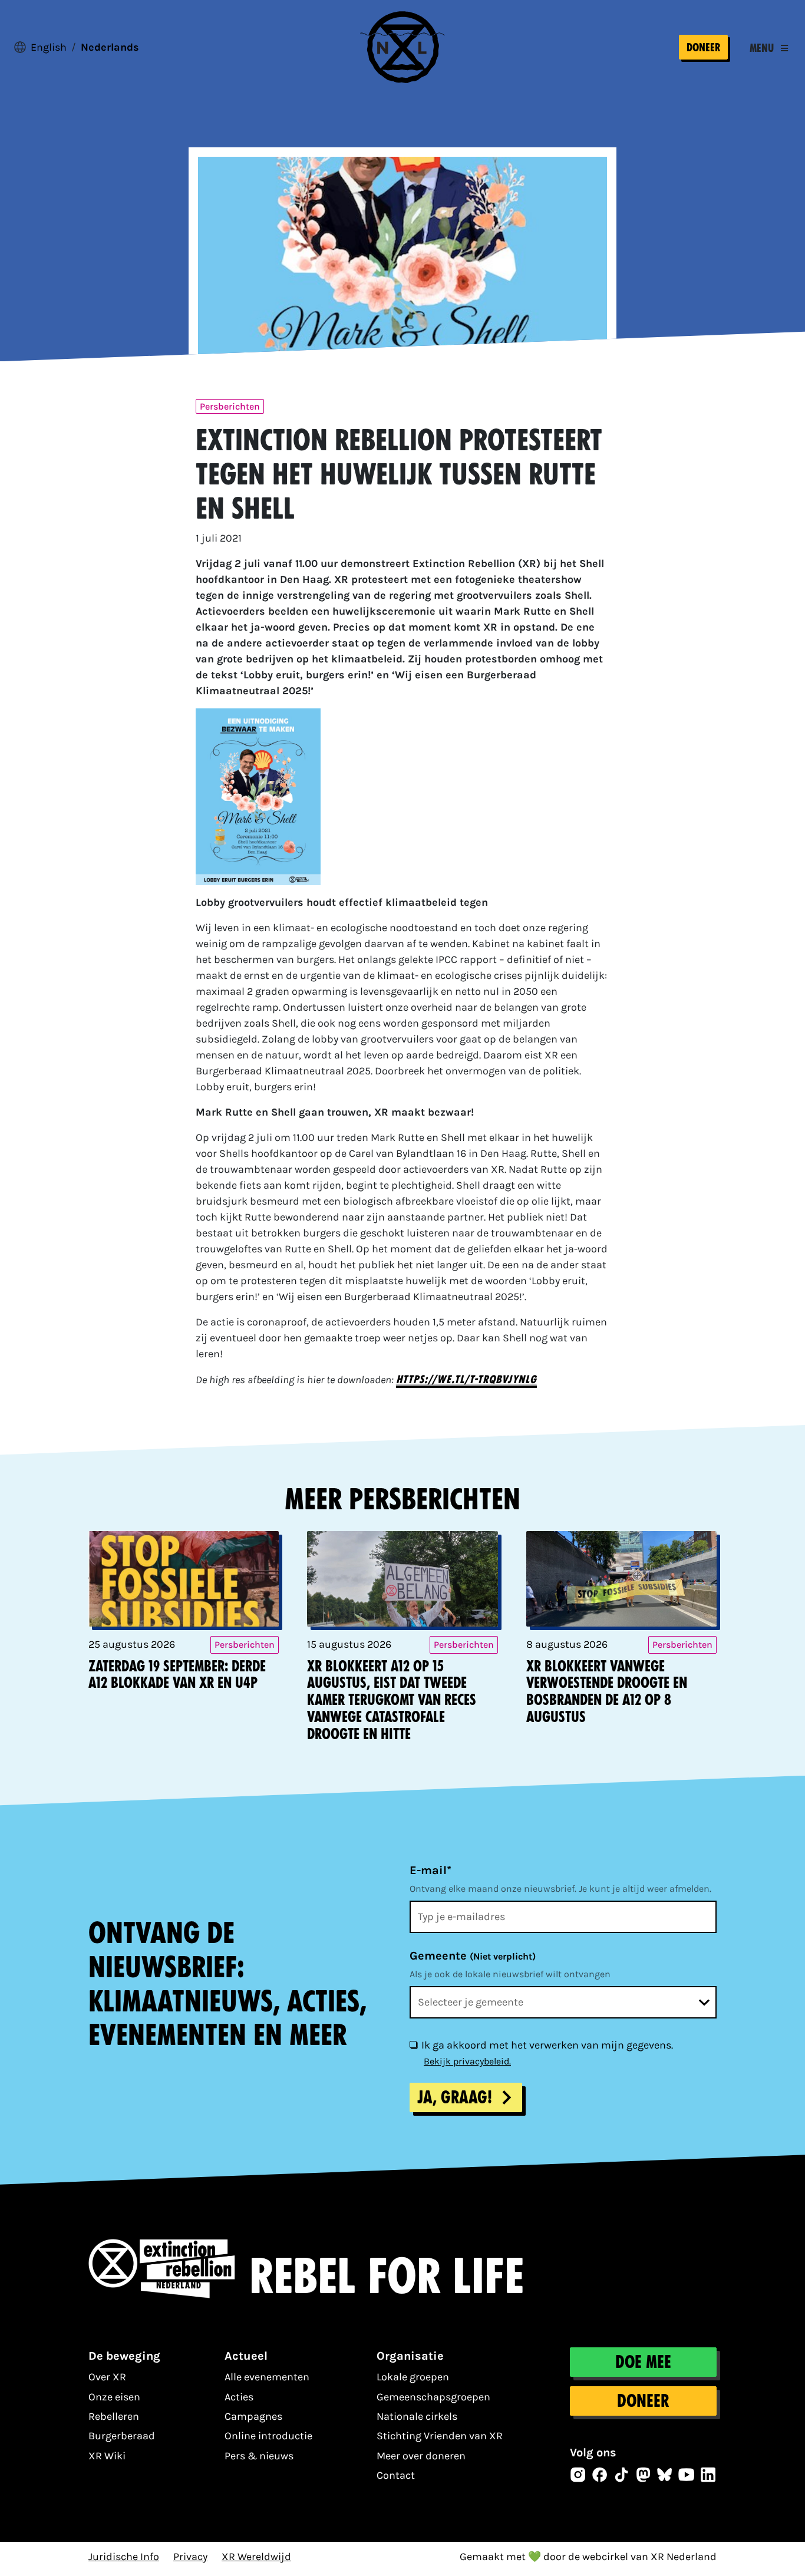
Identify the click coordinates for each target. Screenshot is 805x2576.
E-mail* (430, 1870)
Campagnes (253, 2416)
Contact (396, 2475)
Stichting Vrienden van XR (440, 2436)
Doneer (703, 47)
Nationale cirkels (417, 2416)
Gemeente (473, 1956)
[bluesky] (665, 2475)
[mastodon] (644, 2475)
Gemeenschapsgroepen (433, 2397)
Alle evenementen (267, 2377)
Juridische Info (124, 2557)
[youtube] (687, 2475)
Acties (239, 2397)
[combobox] (563, 2002)
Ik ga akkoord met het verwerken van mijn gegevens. (547, 2045)
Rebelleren (114, 2416)
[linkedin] (708, 2475)
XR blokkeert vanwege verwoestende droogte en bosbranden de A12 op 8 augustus (607, 1692)
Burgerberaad (122, 2436)
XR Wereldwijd (256, 2557)
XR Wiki (107, 2456)
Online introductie (268, 2436)
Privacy (190, 2557)
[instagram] (578, 2475)
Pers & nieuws (259, 2456)
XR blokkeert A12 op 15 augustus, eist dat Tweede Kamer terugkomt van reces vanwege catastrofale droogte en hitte (392, 1700)
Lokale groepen (413, 2377)
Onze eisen (114, 2397)
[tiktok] (622, 2475)
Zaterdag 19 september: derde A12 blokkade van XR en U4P (177, 1675)
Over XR (107, 2377)
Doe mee (643, 2362)
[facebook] (600, 2475)
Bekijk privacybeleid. (467, 2061)
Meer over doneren (421, 2456)
